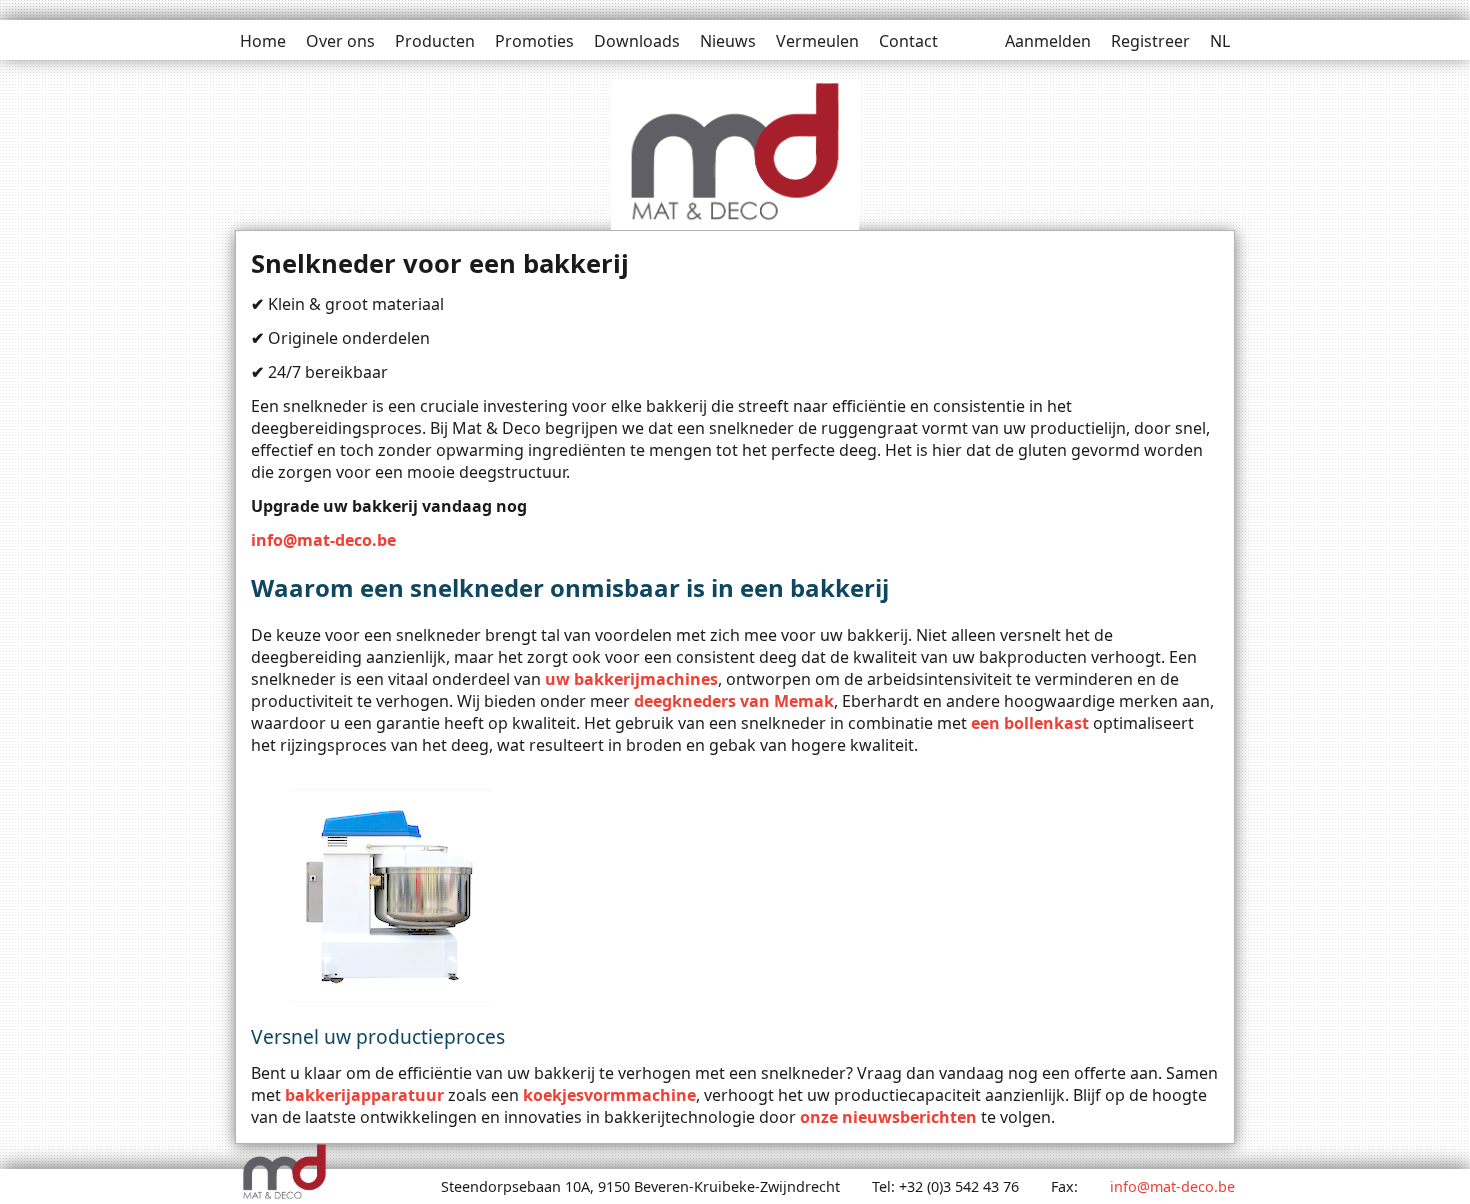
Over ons (340, 41)
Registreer (1150, 41)
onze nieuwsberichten (888, 1117)
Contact (908, 41)
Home (263, 41)
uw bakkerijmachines (631, 679)
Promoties (534, 41)
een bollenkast (1030, 723)
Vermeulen (817, 41)
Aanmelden (1048, 41)
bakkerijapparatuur (364, 1095)
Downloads (637, 41)
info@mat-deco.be (323, 540)
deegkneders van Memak (734, 701)
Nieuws (728, 41)
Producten (435, 41)
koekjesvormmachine (609, 1095)
